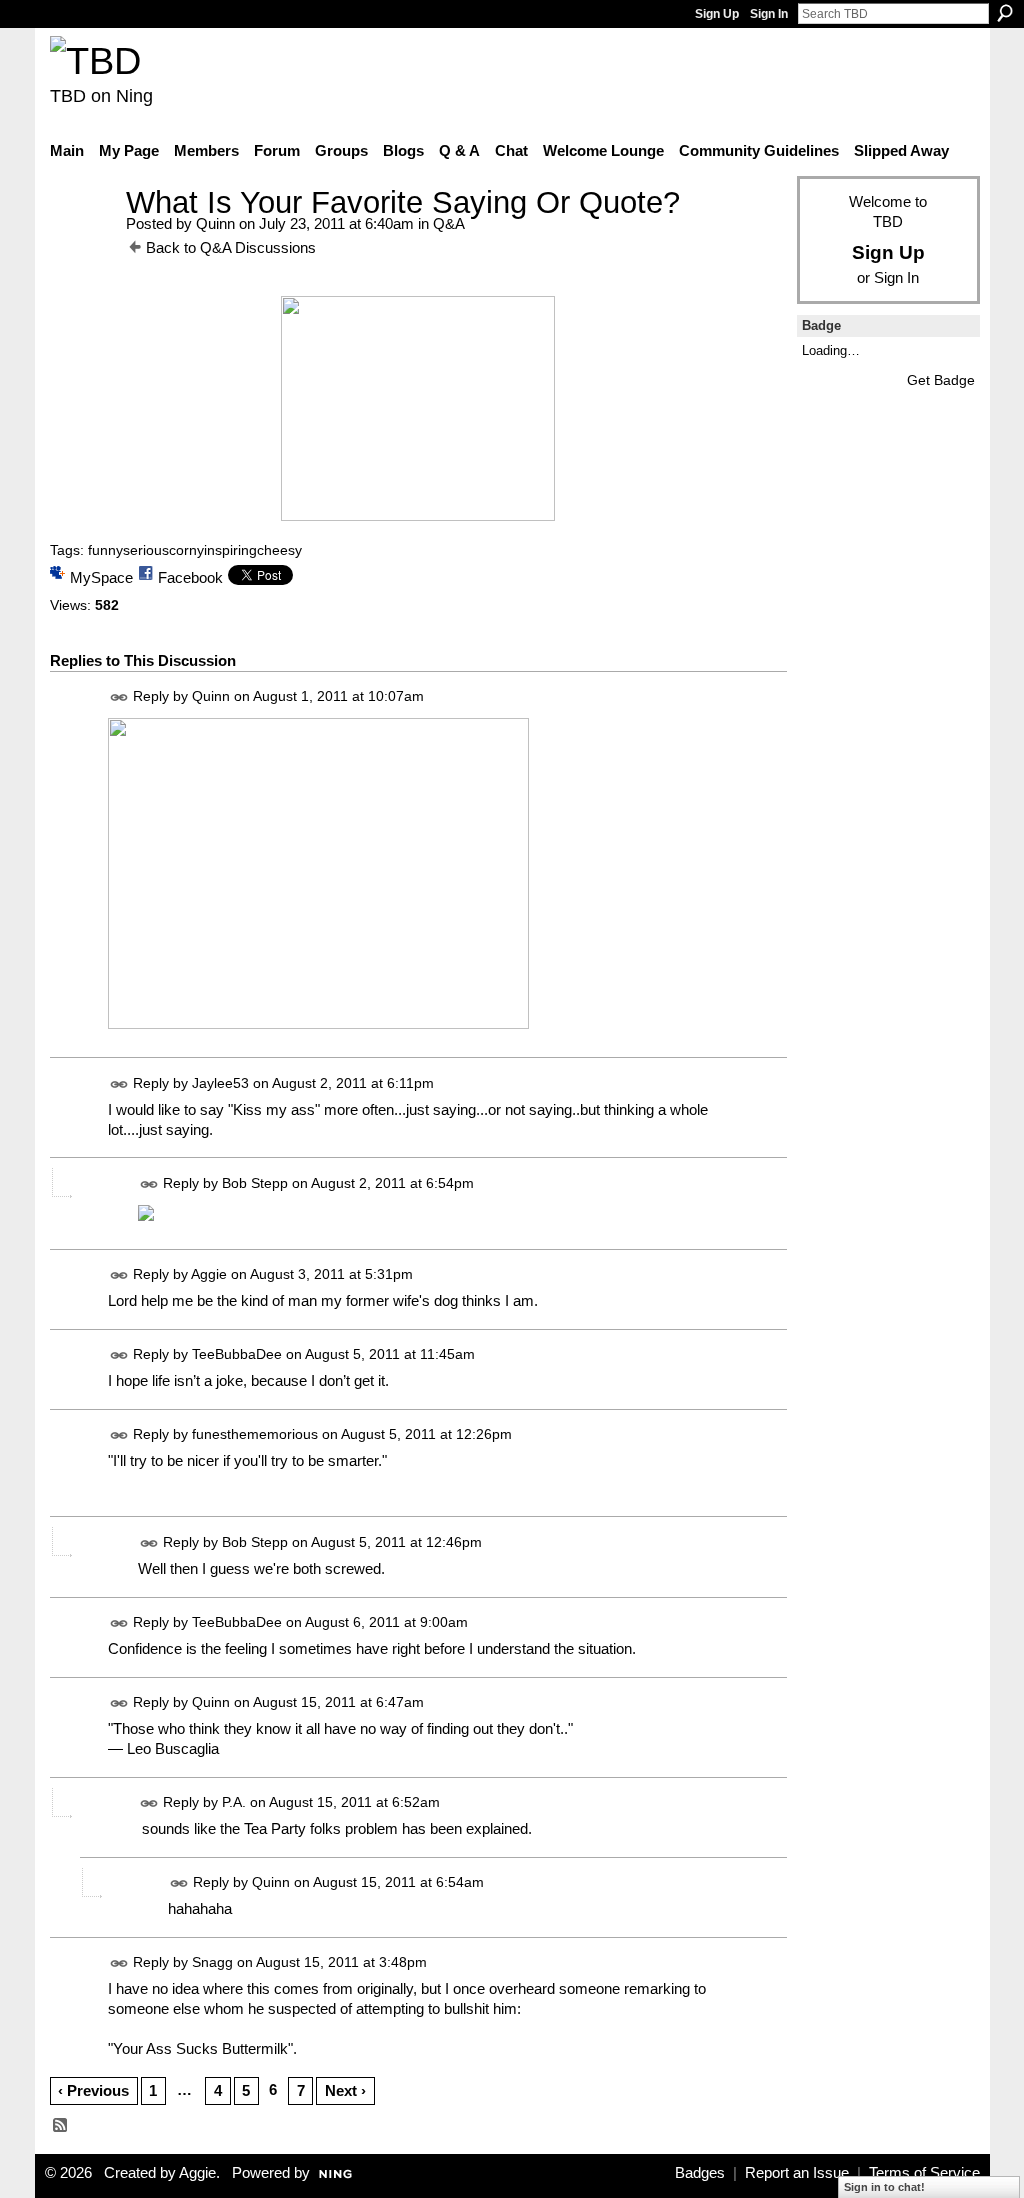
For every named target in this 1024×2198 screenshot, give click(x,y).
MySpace (101, 577)
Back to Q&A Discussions (231, 247)
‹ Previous (93, 2090)
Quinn (215, 223)
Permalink (119, 697)
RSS (61, 2126)
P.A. (234, 1802)
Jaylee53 (220, 1083)
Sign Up (717, 14)
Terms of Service (924, 2173)
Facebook (190, 577)
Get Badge (941, 380)
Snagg (212, 1962)
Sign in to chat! (884, 2187)
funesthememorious (255, 1434)
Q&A (449, 223)
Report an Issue (797, 2173)
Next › (345, 2090)
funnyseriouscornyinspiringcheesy (195, 550)
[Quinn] (82, 239)
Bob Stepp (255, 1183)
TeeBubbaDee (237, 1354)
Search (1005, 13)
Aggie (209, 1274)
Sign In (769, 14)
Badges (700, 2173)
